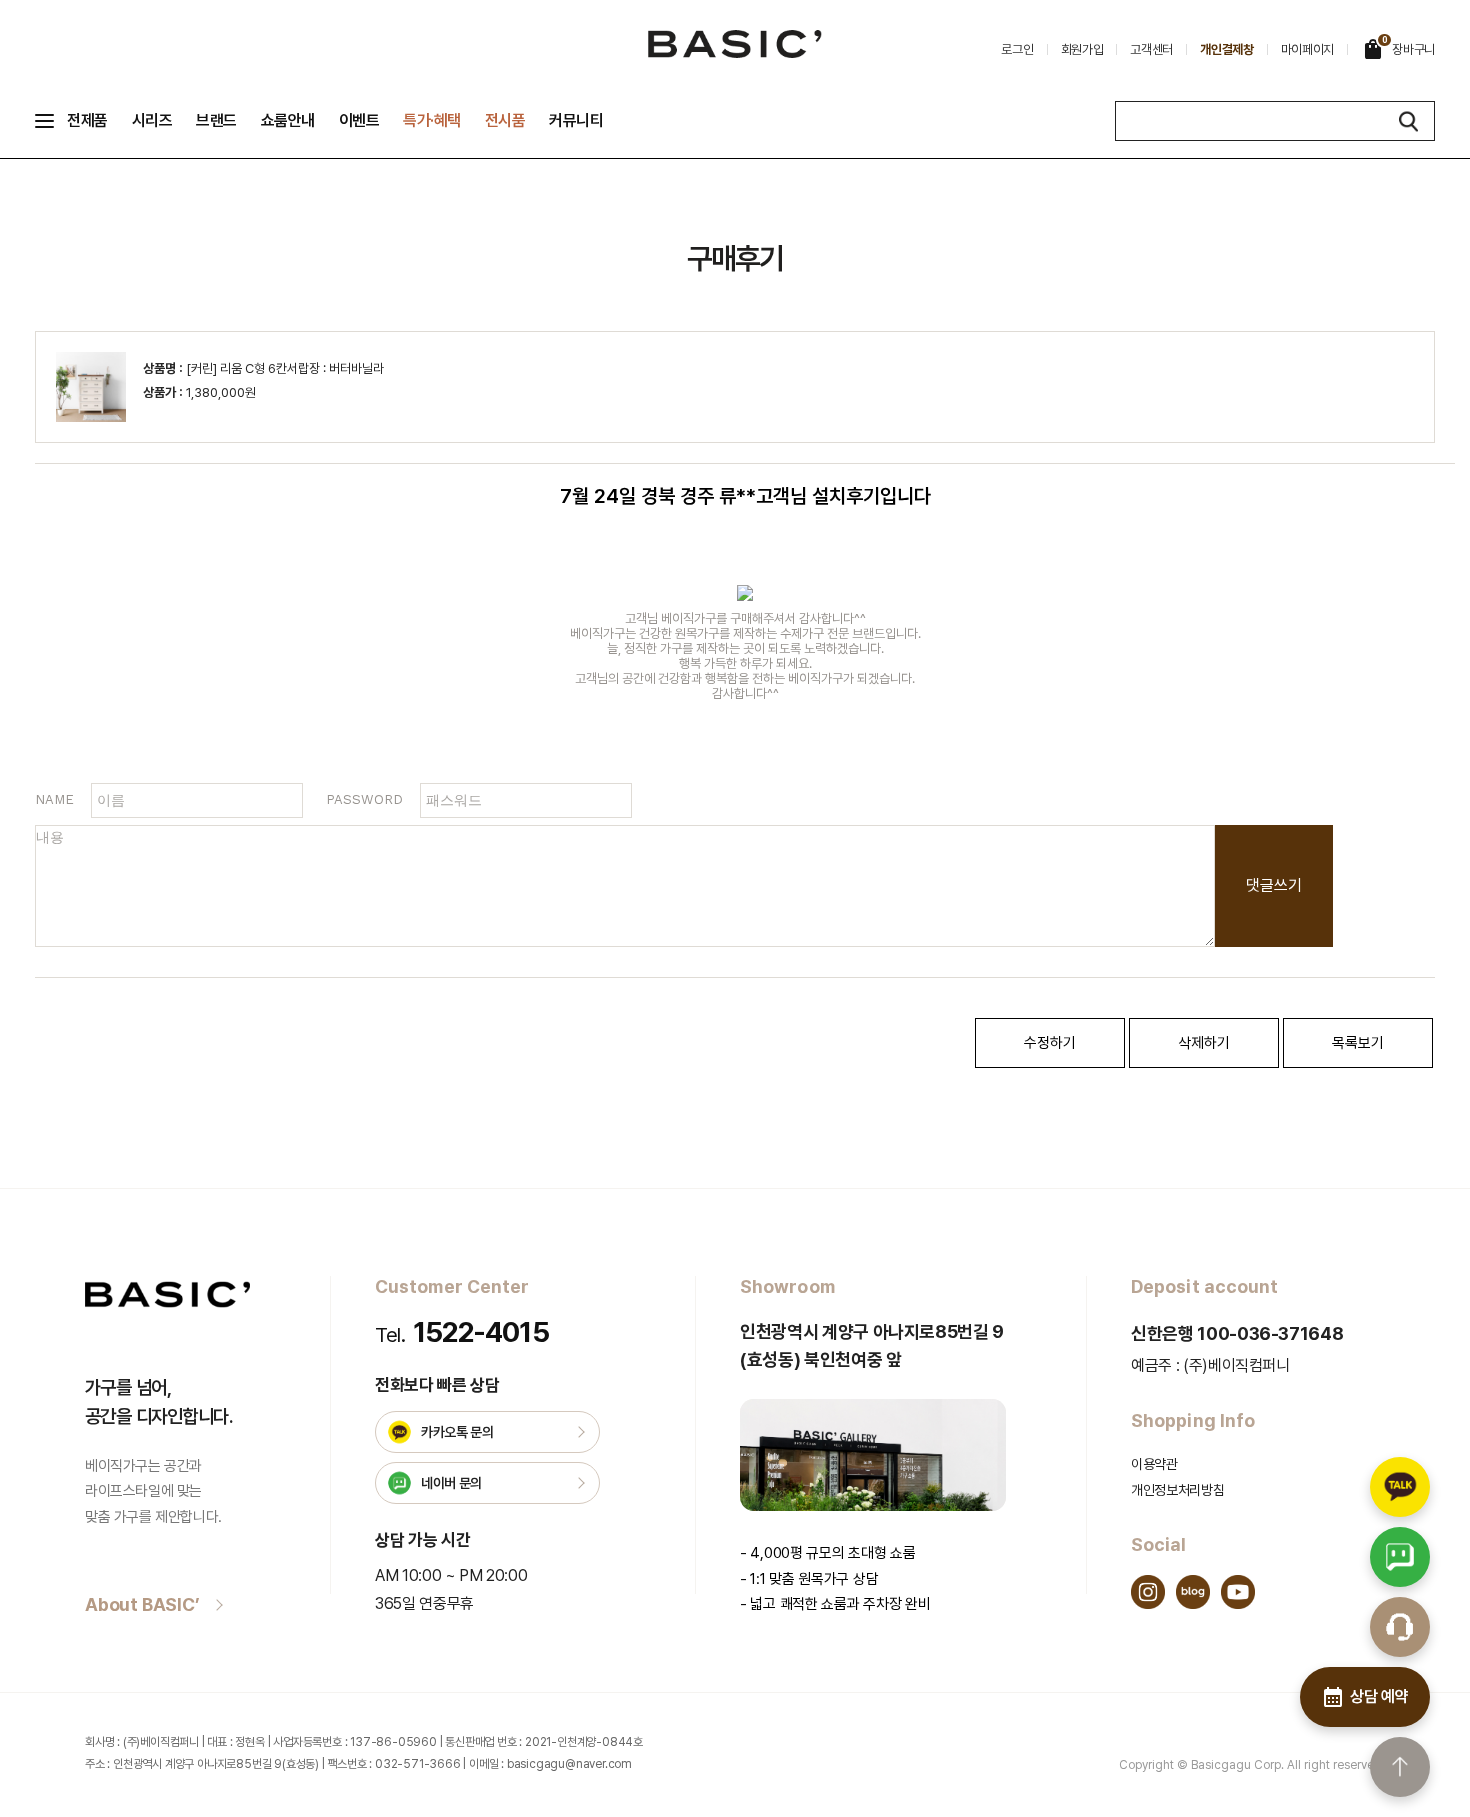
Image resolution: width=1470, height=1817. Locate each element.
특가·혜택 (432, 120)
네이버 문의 (451, 1483)
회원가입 (1082, 49)
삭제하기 (1204, 1043)
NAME (54, 799)
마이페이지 (1308, 49)
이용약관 (1154, 1464)
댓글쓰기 (1274, 885)
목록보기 (1358, 1043)
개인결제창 (1227, 49)
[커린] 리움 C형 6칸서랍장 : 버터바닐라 (285, 368)
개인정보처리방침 (1177, 1490)
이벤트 (359, 120)
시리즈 (152, 120)
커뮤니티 (576, 120)
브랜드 (216, 120)
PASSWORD (364, 799)
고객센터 (1151, 49)
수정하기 (1050, 1043)
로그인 (1017, 49)
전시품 (505, 120)
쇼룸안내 (288, 120)
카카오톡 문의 (457, 1432)
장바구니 (1408, 46)
